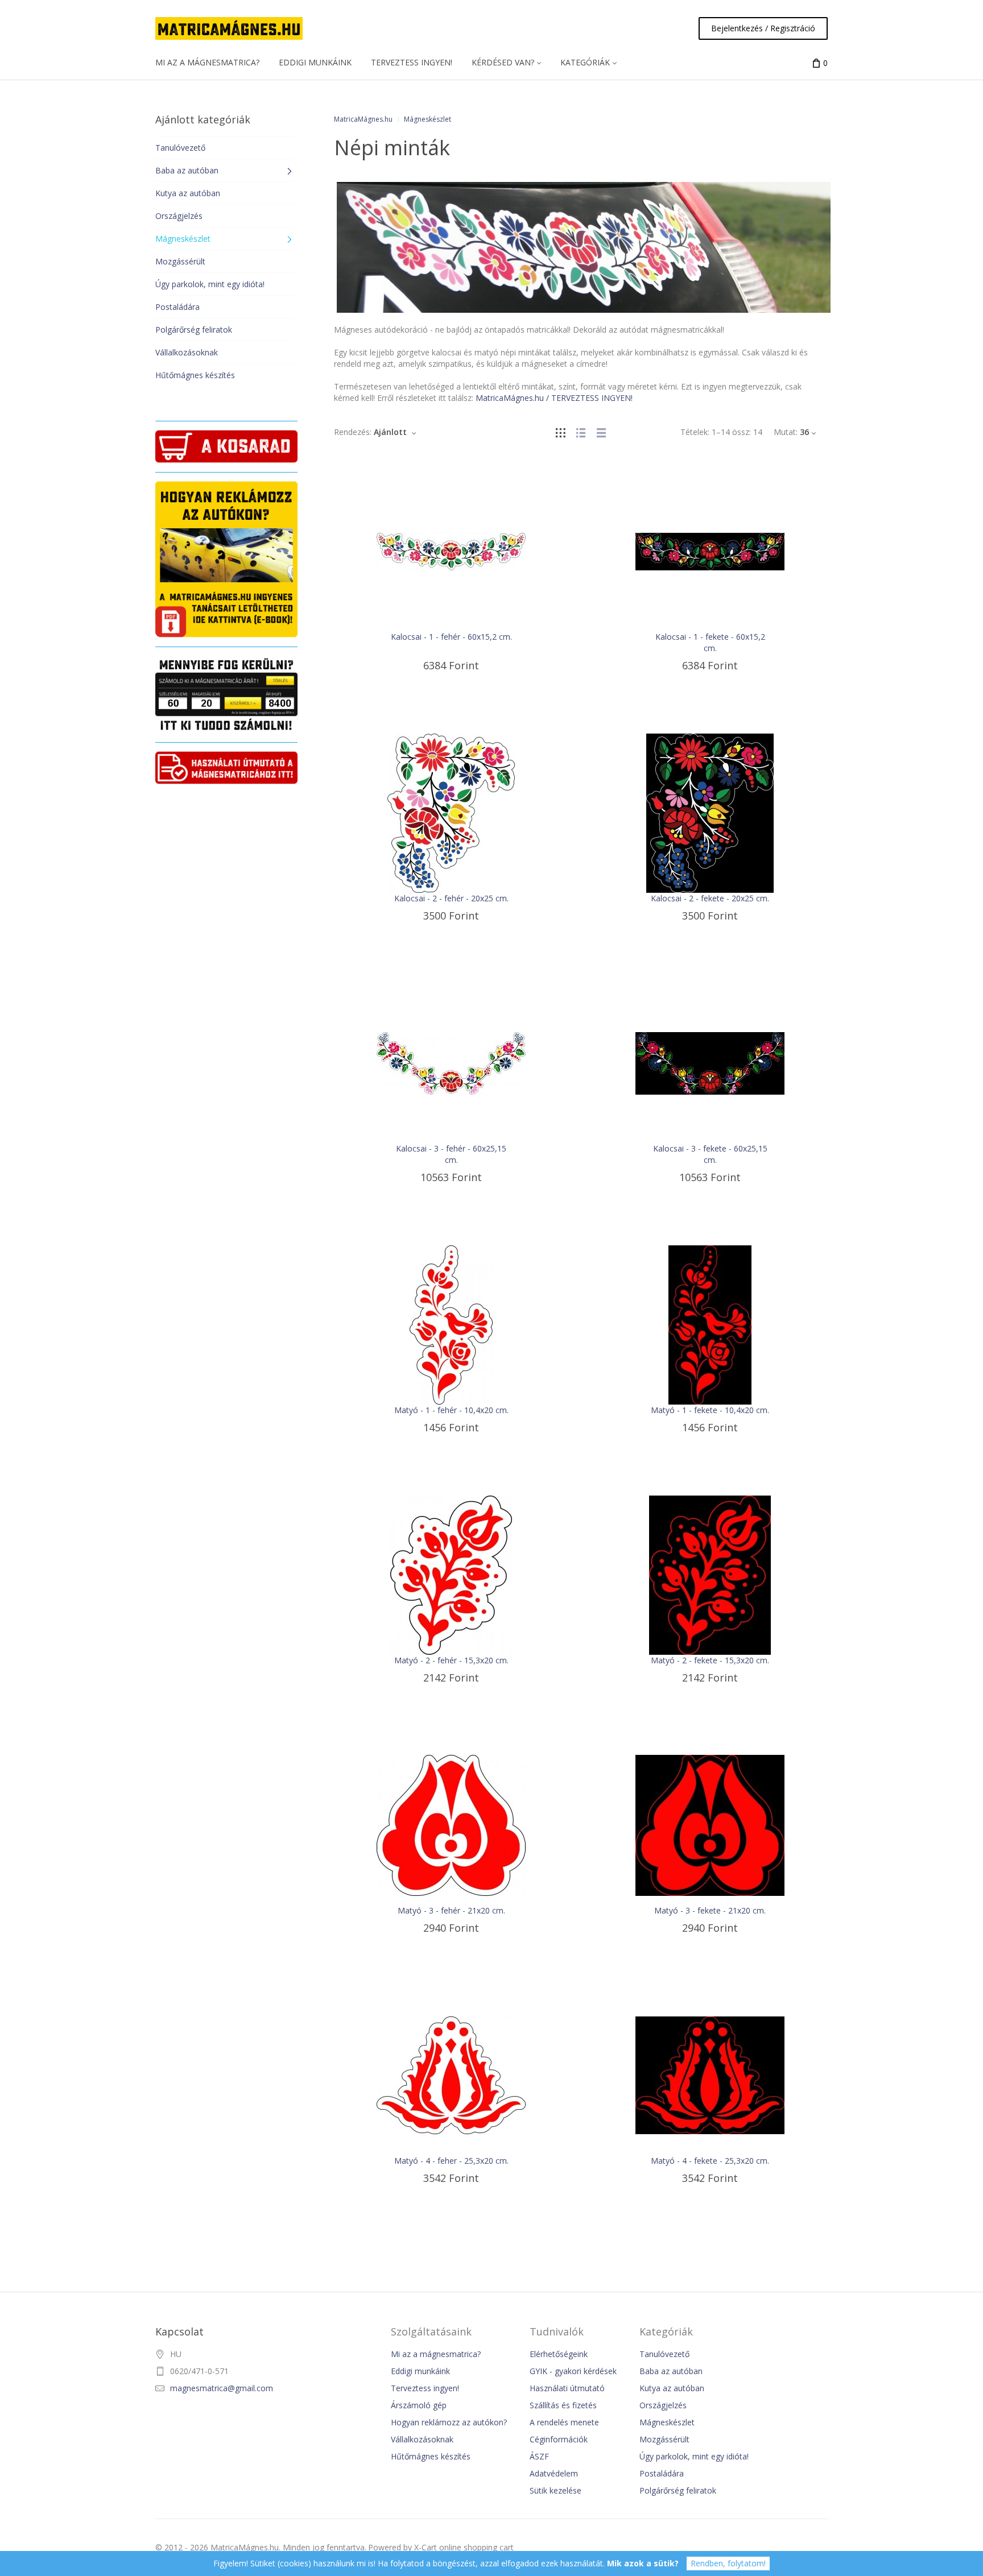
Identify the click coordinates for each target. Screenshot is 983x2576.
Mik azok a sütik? (643, 2563)
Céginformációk (559, 2439)
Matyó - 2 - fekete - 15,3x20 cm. (710, 1660)
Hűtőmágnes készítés (431, 2456)
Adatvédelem (554, 2473)
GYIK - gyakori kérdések (573, 2371)
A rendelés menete (564, 2422)
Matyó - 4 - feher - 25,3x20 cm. (451, 2161)
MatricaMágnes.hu (363, 119)
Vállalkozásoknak (422, 2439)
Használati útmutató (567, 2388)
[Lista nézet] (581, 432)
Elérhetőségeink (559, 2354)
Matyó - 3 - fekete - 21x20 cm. (710, 1910)
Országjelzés (663, 2405)
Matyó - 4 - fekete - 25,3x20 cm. (710, 2161)
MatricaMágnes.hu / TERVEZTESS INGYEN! (554, 398)
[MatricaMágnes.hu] (229, 28)
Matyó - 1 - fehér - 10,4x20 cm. (451, 1410)
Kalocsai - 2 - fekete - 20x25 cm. (710, 898)
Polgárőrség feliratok (678, 2490)
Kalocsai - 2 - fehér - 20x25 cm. (451, 898)
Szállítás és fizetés (563, 2405)
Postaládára (662, 2473)
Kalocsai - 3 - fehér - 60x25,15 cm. (451, 1154)
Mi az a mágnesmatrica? (436, 2354)
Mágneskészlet (667, 2422)
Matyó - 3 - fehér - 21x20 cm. (451, 1910)
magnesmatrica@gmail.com (222, 2388)
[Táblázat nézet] (601, 432)
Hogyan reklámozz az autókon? (449, 2422)
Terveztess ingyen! (425, 2388)
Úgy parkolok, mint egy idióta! (694, 2456)
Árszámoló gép (419, 2405)
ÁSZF (539, 2456)
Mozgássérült (664, 2439)
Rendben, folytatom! (728, 2563)
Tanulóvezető (664, 2354)
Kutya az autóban (672, 2388)
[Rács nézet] (560, 432)
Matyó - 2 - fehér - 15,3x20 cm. (451, 1660)
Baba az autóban (671, 2371)
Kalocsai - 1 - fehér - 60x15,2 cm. (451, 637)
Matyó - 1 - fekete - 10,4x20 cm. (710, 1410)
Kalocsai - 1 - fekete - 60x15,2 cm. (710, 642)
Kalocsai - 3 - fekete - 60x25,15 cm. (710, 1154)
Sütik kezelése (555, 2490)
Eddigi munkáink (420, 2371)
